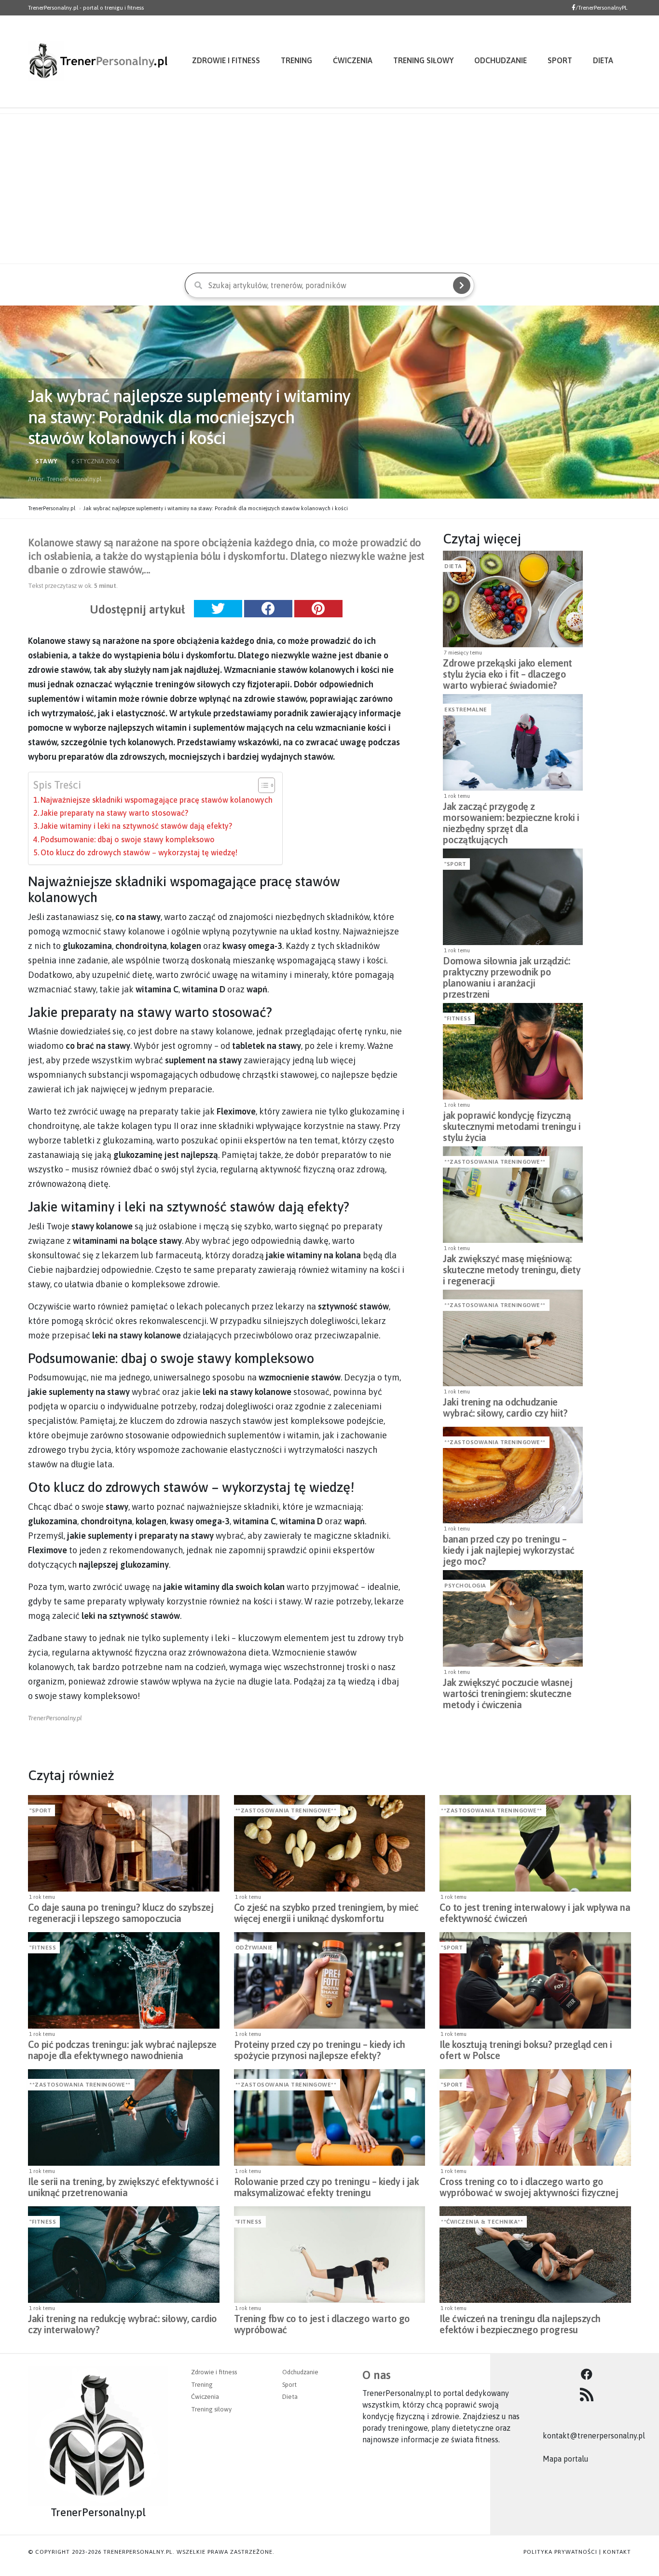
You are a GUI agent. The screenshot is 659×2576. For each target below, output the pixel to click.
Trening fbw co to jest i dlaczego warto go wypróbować (322, 2324)
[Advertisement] (329, 189)
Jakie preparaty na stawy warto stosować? (114, 813)
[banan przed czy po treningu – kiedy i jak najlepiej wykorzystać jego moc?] (513, 1475)
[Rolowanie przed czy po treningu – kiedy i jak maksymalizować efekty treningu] (330, 2117)
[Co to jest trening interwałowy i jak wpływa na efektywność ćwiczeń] (535, 1843)
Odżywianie (254, 1948)
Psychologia (465, 1586)
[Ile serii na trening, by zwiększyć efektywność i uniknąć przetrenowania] (124, 2117)
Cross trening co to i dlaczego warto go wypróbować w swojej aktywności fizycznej (529, 2187)
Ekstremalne (466, 710)
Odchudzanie (501, 60)
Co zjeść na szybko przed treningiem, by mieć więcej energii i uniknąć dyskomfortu (326, 1913)
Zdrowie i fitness (226, 60)
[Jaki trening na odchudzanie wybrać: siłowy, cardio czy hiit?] (513, 1338)
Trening (296, 60)
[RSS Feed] (587, 2395)
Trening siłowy (423, 60)
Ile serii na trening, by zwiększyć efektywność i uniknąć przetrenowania (123, 2187)
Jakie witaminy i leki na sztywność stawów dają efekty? (136, 826)
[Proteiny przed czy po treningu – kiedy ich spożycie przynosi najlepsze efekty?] (330, 1980)
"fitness (458, 1018)
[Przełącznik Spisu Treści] (262, 785)
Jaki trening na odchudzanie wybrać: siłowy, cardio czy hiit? (505, 1407)
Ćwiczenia (353, 60)
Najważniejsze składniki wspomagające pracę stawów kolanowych (157, 800)
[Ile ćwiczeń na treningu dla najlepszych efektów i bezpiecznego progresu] (535, 2255)
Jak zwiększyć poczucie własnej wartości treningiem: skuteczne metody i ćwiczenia (508, 1691)
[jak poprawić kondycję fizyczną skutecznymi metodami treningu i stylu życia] (513, 1051)
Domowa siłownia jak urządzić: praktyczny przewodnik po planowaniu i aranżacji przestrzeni (507, 969)
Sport (560, 60)
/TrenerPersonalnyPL (602, 8)
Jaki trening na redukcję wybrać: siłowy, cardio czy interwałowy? (123, 2324)
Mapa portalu (566, 2459)
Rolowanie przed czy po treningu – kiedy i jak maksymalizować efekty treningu (327, 2187)
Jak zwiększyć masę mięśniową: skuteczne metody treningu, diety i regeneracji (512, 1267)
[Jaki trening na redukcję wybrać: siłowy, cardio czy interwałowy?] (124, 2255)
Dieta (603, 60)
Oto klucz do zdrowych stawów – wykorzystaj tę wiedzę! (139, 852)
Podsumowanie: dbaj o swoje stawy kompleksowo (128, 839)
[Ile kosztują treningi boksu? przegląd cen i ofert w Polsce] (535, 1980)
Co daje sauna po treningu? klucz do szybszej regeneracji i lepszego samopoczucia (121, 1913)
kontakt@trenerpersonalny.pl (594, 2436)
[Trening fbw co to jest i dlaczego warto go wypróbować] (330, 2255)
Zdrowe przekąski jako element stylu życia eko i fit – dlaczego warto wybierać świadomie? (508, 671)
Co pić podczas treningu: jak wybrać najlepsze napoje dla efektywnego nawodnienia (122, 2050)
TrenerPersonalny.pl (52, 508)
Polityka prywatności (560, 2552)
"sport (455, 864)
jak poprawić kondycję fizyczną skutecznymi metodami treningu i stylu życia (512, 1124)
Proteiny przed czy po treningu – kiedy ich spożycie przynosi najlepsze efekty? (320, 2050)
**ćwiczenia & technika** (482, 2222)
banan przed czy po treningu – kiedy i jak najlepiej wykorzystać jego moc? (509, 1547)
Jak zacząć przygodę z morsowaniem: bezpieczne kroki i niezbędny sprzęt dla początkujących (511, 815)
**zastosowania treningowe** (495, 1162)
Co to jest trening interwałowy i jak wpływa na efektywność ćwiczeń (535, 1913)
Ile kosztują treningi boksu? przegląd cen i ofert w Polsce (526, 2050)
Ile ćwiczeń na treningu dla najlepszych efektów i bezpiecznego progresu (520, 2324)
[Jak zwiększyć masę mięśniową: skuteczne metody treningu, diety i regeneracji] (513, 1195)
